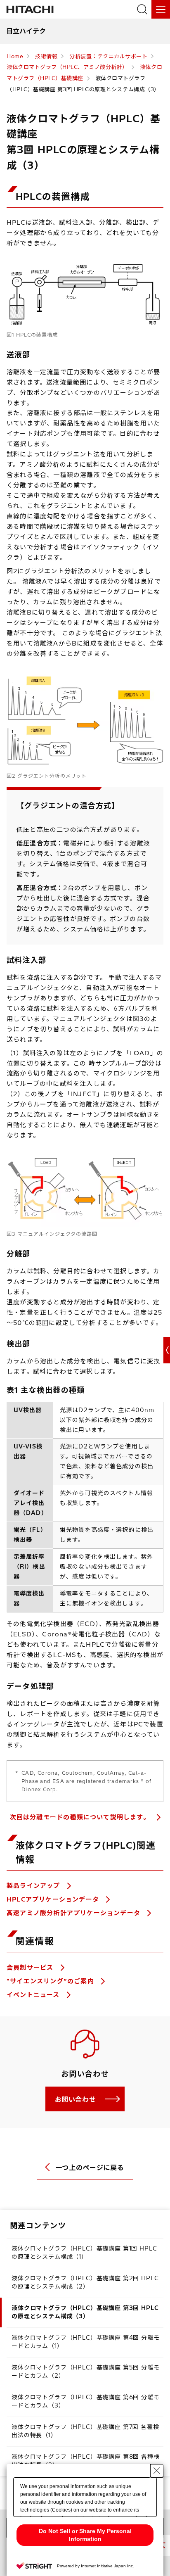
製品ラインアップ (34, 1886)
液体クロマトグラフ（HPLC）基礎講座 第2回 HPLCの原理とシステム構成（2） (85, 2282)
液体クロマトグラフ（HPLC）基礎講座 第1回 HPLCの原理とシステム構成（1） (84, 2253)
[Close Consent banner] (157, 2471)
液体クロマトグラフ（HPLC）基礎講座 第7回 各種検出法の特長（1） (85, 2431)
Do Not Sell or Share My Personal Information (85, 2535)
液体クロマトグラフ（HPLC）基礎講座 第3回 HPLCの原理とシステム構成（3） (85, 2312)
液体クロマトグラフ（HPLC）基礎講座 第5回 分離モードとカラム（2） (86, 2372)
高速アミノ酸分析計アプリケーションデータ (74, 1913)
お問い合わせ (76, 2099)
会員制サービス (31, 1967)
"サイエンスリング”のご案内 (51, 1981)
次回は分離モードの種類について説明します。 (81, 1817)
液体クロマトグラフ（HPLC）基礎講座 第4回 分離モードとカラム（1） (86, 2342)
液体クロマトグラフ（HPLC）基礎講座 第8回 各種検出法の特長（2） (86, 2461)
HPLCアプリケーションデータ (54, 1899)
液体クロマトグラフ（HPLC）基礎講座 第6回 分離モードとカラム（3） (86, 2401)
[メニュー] (161, 9)
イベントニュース (34, 1995)
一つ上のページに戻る (90, 2168)
